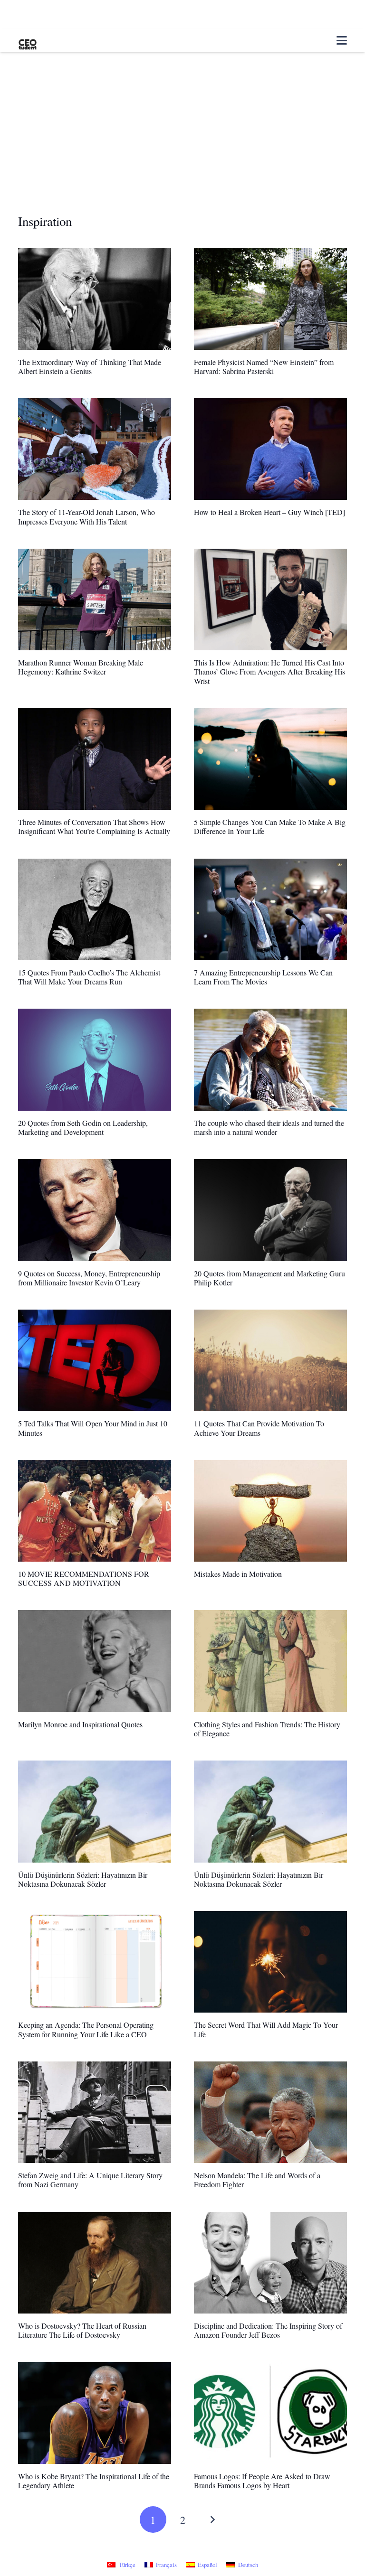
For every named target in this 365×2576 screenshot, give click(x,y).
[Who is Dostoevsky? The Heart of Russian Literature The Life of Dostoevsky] (95, 2263)
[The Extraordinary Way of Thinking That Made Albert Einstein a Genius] (95, 299)
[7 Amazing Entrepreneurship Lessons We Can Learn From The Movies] (270, 909)
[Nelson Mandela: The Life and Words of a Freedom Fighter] (270, 2112)
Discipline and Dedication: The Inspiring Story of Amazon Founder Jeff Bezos (268, 2330)
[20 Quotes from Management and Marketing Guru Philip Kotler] (270, 1210)
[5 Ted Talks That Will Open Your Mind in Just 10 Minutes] (95, 1360)
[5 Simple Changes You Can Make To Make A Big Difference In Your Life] (270, 759)
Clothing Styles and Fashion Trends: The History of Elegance (267, 1729)
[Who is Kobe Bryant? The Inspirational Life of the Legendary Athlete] (95, 2413)
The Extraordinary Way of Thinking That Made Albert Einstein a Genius (90, 366)
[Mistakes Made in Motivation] (270, 1511)
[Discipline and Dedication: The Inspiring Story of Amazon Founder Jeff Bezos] (270, 2263)
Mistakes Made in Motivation (238, 1574)
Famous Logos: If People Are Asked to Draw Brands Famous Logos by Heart (262, 2481)
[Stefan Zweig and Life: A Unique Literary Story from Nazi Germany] (95, 2112)
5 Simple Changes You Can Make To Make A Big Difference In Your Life (270, 826)
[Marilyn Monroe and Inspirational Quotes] (95, 1661)
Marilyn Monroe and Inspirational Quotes (80, 1724)
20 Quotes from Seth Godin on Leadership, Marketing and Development (83, 1127)
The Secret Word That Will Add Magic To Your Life (266, 2029)
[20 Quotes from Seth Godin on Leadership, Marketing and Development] (95, 1059)
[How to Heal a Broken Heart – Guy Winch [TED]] (270, 449)
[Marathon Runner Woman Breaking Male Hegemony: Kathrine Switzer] (95, 600)
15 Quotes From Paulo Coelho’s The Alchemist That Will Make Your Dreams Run (89, 977)
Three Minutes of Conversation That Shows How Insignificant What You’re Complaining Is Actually (94, 826)
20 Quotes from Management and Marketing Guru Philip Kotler (269, 1278)
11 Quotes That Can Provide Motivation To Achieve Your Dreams (259, 1428)
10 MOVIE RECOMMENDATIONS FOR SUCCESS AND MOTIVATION (84, 1578)
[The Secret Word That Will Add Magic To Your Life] (270, 1962)
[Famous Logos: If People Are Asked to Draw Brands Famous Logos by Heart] (270, 2413)
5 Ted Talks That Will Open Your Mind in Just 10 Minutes (93, 1428)
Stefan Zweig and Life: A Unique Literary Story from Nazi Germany (90, 2180)
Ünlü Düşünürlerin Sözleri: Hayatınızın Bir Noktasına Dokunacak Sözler (83, 1879)
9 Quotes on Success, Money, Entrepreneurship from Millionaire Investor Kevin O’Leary (89, 1278)
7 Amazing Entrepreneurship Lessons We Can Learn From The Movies (263, 977)
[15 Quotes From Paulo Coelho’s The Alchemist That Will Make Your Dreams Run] (95, 909)
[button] (342, 40)
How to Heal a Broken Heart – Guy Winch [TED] (269, 512)
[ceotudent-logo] (28, 41)
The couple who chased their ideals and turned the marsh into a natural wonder (269, 1127)
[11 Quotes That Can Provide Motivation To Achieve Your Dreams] (270, 1360)
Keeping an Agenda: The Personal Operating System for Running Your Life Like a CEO (86, 2029)
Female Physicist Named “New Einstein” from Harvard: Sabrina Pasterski (264, 366)
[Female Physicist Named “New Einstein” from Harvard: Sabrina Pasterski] (270, 299)
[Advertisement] (183, 142)
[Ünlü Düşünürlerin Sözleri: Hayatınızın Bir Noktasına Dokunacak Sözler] (95, 1811)
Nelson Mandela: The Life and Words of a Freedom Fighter (257, 2180)
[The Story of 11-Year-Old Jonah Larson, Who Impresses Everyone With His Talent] (95, 449)
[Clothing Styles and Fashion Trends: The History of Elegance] (270, 1661)
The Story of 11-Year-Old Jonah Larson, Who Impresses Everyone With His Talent (86, 516)
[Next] (212, 2520)
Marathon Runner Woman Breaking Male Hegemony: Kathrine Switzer (81, 667)
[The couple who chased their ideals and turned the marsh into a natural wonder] (270, 1059)
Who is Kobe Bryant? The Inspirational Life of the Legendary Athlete (94, 2481)
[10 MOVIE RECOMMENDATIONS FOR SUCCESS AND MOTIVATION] (95, 1511)
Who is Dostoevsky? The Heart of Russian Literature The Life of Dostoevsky (82, 2330)
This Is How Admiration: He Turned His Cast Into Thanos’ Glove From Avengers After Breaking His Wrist (269, 671)
